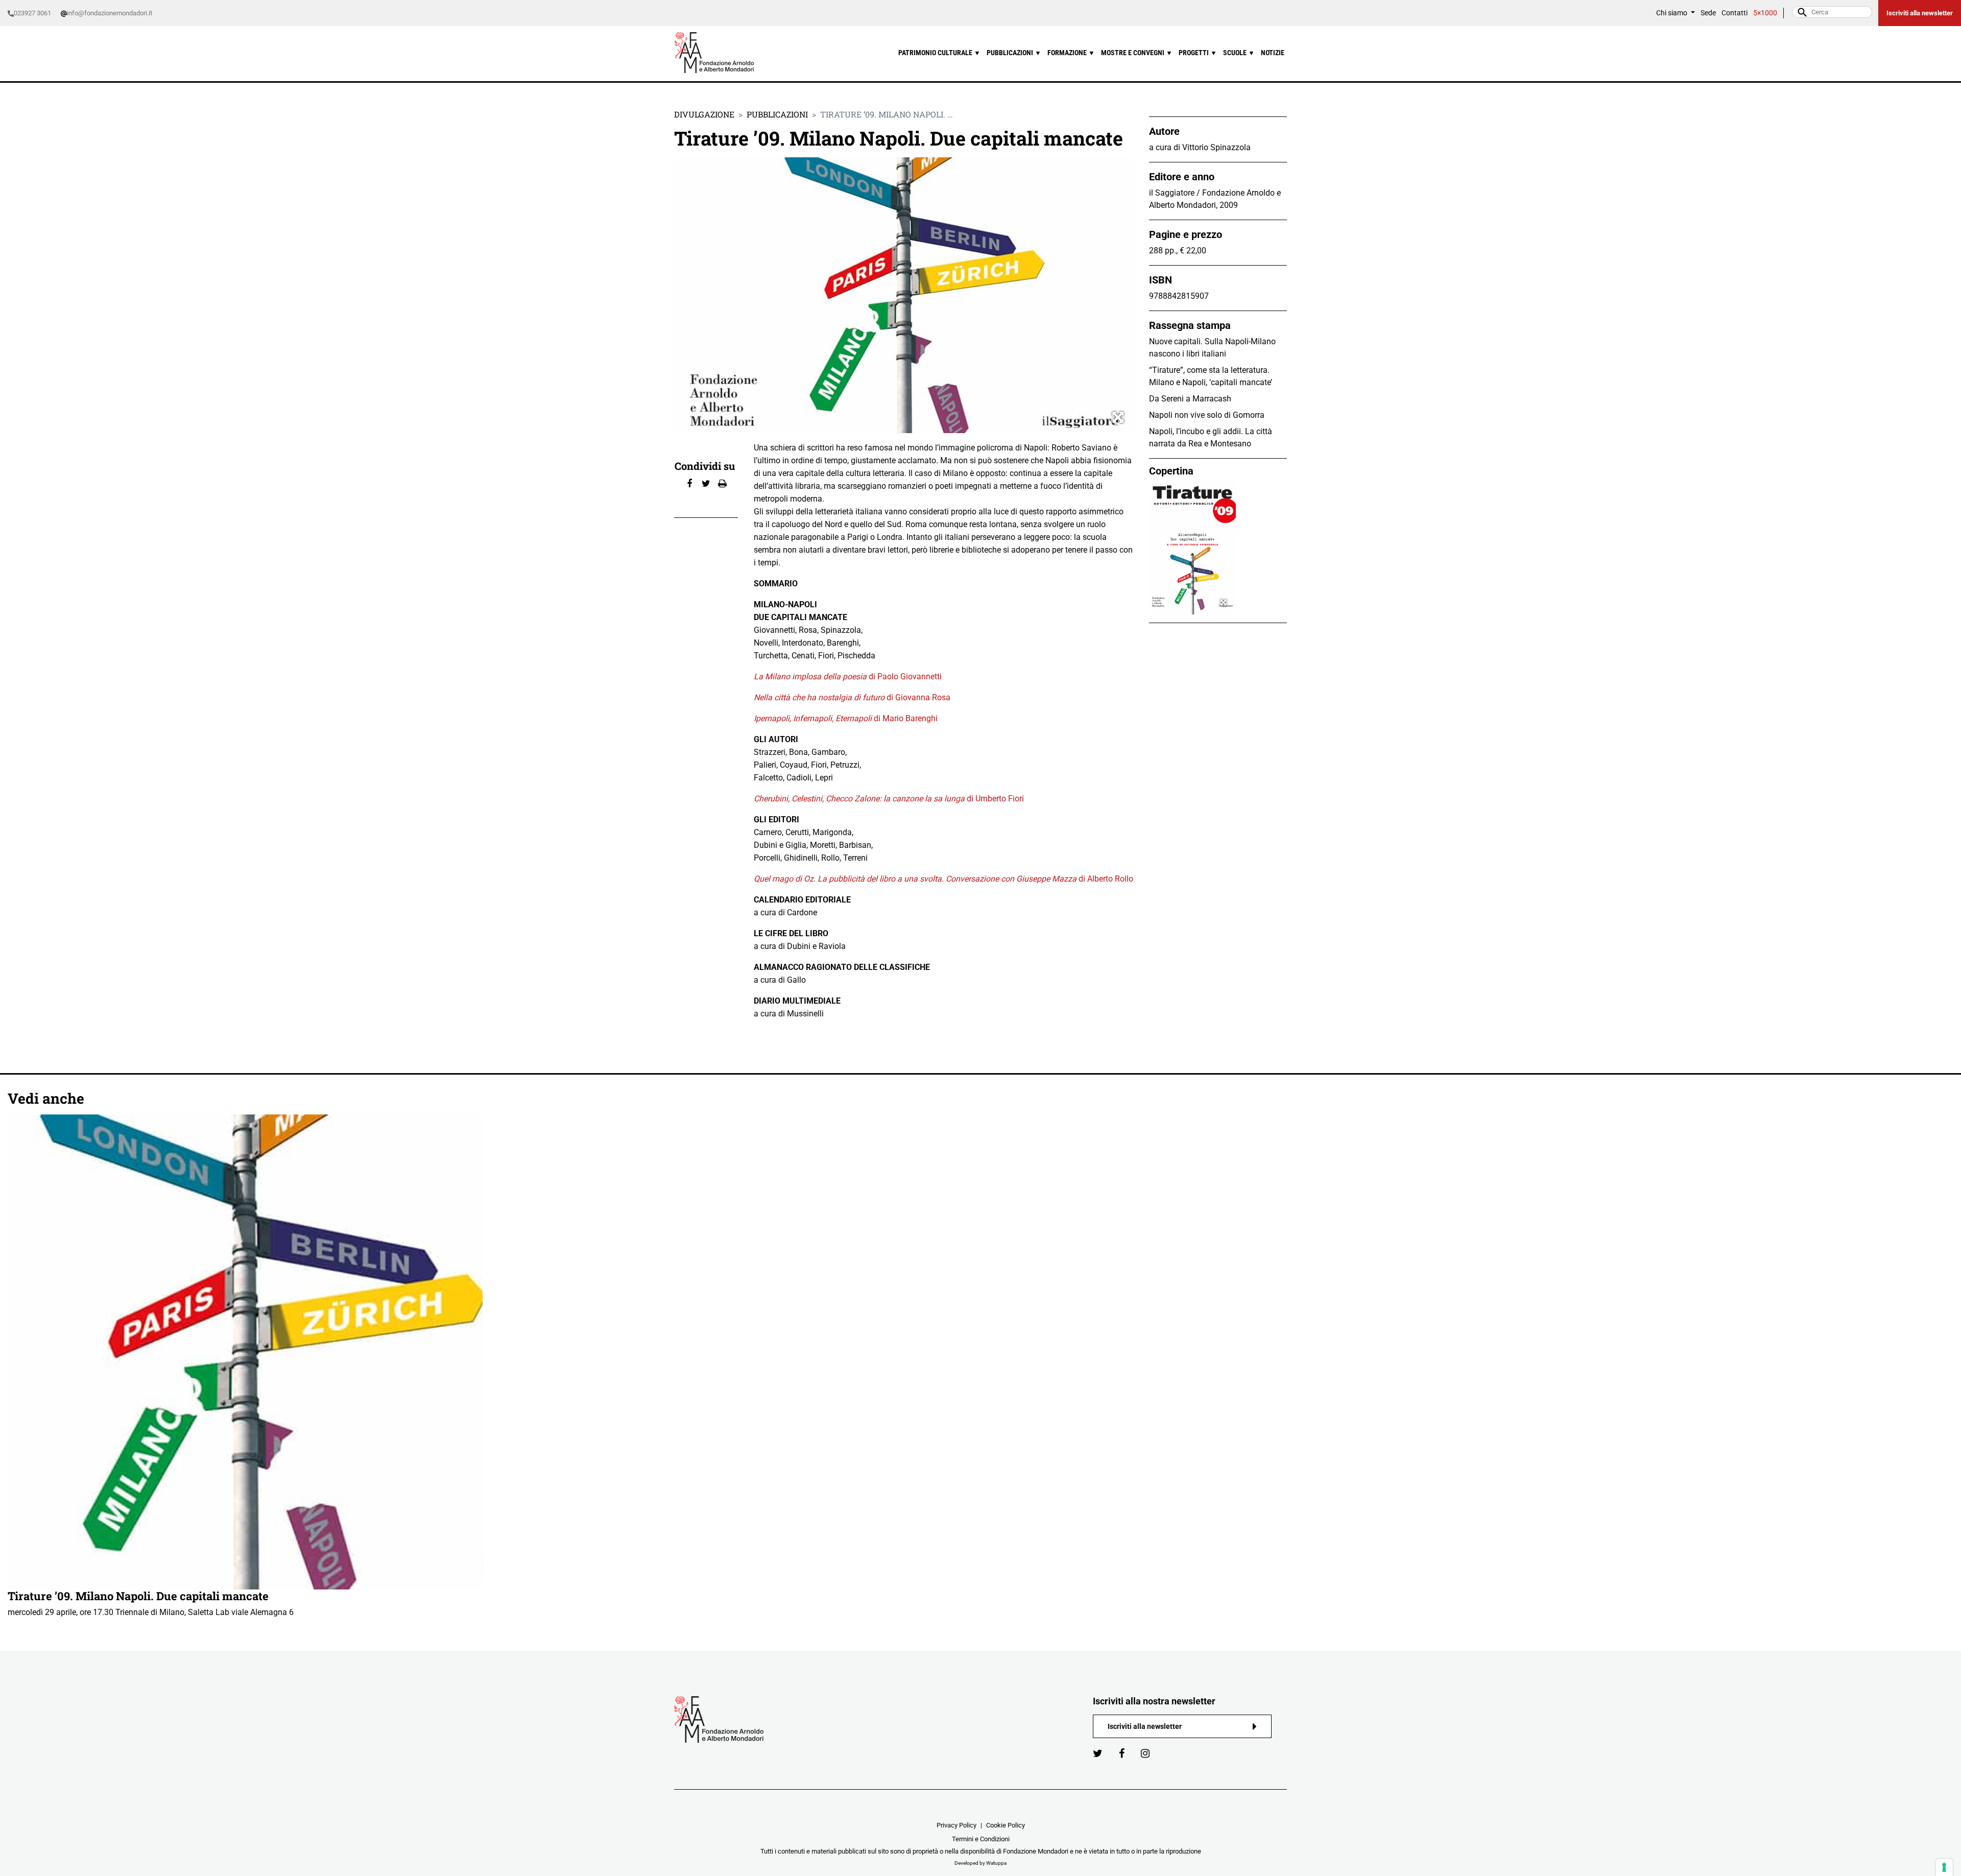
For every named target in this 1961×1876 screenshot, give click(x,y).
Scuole (1239, 53)
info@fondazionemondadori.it (110, 13)
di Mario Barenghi (846, 718)
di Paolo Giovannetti (848, 676)
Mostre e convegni (1137, 53)
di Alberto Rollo (943, 879)
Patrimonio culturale (939, 53)
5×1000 (1765, 13)
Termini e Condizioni (981, 1839)
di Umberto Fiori (889, 799)
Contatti (1735, 13)
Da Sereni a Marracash (1190, 399)
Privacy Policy (956, 1825)
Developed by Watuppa (980, 1863)
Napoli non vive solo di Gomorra (1207, 415)
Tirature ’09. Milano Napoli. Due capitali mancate (138, 1596)
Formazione (1071, 53)
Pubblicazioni (1014, 53)
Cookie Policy (1006, 1825)
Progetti (1198, 53)
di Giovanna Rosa (852, 697)
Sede (1708, 13)
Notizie (1273, 53)
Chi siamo (1672, 13)
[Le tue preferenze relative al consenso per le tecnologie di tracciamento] (1944, 1867)
